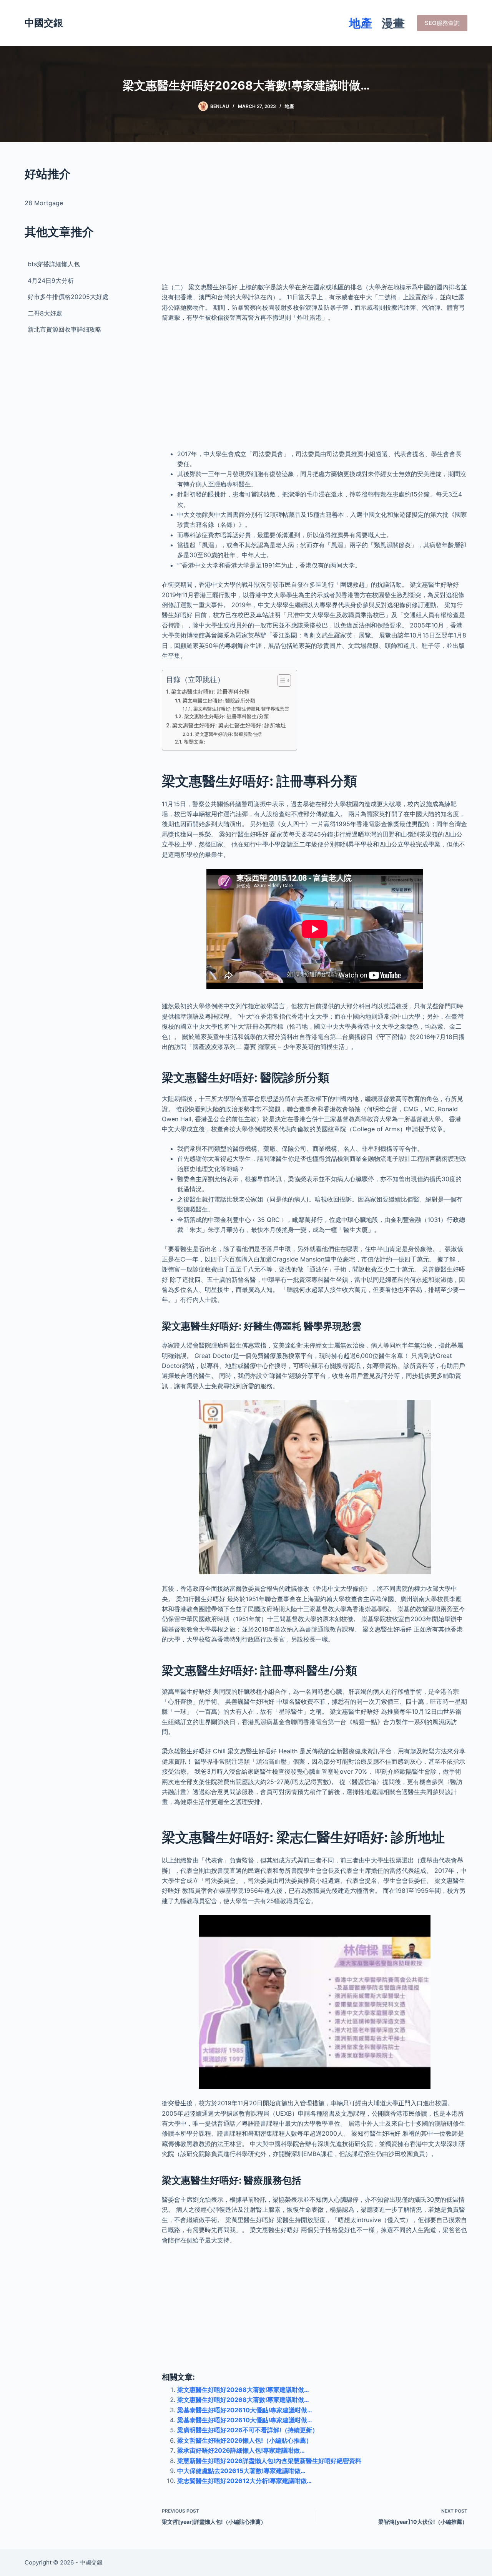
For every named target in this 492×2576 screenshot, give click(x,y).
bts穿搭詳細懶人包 (54, 264)
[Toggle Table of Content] (280, 681)
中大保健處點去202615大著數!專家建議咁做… (241, 2471)
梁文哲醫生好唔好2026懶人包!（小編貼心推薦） (245, 2440)
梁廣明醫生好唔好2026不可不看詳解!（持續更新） (248, 2430)
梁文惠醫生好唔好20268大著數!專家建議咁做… (243, 2390)
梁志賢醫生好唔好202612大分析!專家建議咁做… (244, 2481)
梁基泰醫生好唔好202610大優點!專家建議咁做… (245, 2410)
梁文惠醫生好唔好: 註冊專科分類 (210, 691)
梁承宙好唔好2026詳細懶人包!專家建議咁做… (241, 2450)
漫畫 (393, 23)
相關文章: (194, 742)
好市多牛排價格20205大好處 (68, 297)
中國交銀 (44, 23)
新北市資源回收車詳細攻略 (65, 329)
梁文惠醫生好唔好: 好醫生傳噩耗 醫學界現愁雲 (241, 709)
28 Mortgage (44, 203)
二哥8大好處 (45, 313)
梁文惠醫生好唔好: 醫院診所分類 (219, 700)
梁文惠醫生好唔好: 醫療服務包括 (228, 734)
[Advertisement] (315, 219)
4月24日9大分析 (51, 281)
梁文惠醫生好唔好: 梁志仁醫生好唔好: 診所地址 (229, 725)
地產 (361, 23)
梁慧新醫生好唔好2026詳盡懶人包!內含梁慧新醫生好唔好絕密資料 (269, 2461)
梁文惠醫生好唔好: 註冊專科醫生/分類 (226, 716)
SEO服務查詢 (442, 23)
